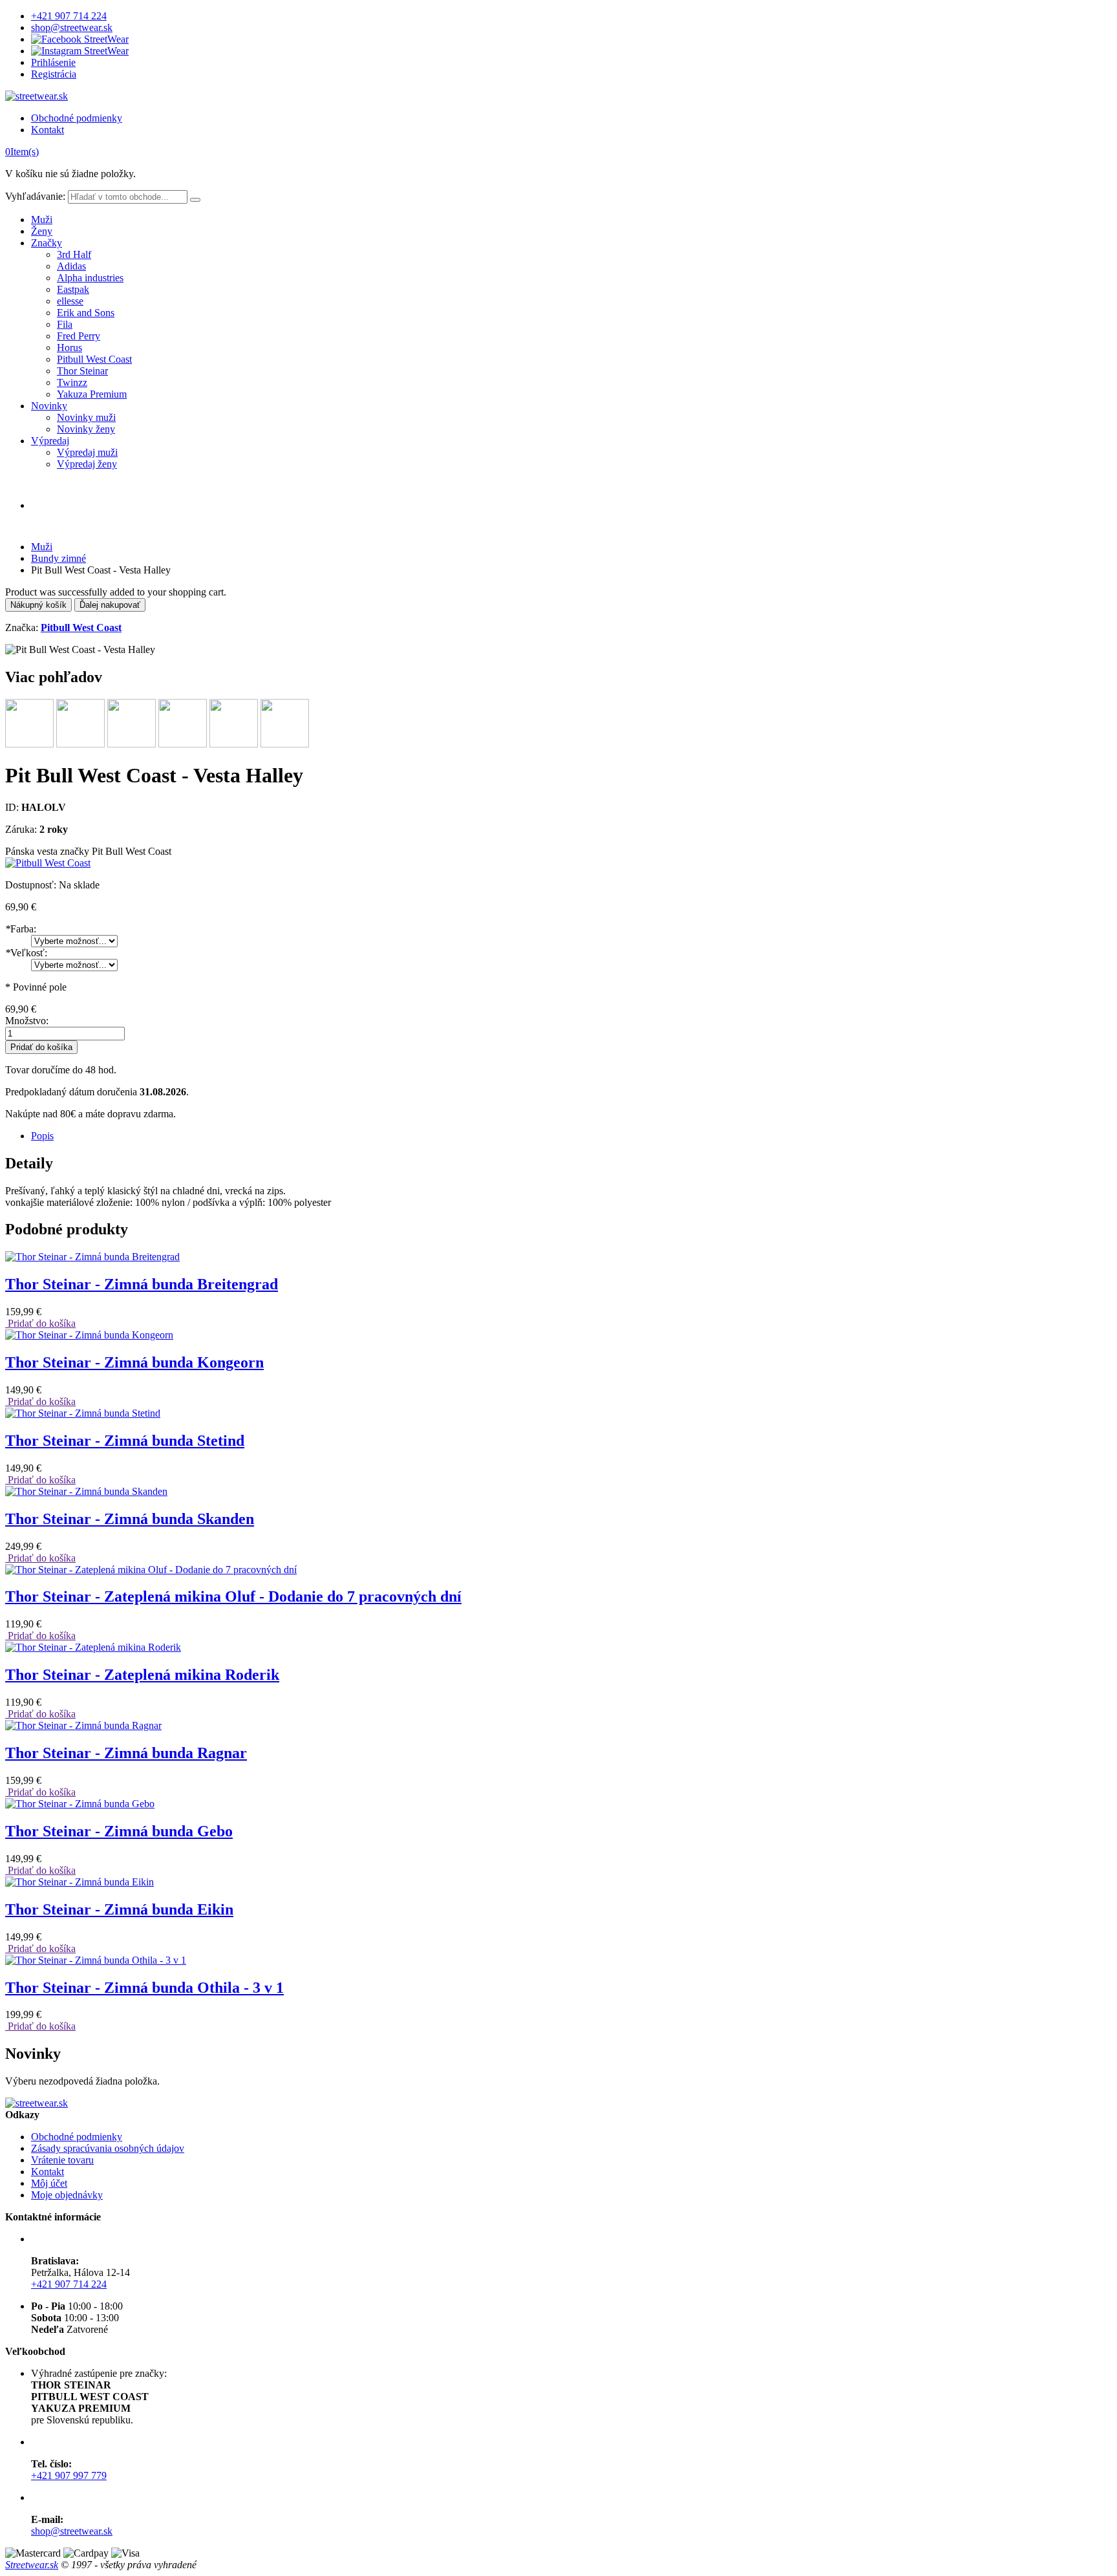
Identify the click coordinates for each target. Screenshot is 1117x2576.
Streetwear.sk (32, 2565)
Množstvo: (27, 1021)
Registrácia (54, 74)
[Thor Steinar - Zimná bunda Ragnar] (83, 1725)
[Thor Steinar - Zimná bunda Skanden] (86, 1491)
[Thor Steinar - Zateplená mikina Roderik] (93, 1647)
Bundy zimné (59, 558)
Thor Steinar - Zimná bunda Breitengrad (142, 1284)
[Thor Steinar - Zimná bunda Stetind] (83, 1413)
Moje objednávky (67, 2195)
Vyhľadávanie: (35, 196)
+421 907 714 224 (69, 16)
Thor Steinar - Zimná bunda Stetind (125, 1441)
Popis (42, 1136)
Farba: (21, 929)
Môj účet (49, 2183)
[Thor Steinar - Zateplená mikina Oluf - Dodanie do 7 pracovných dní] (151, 1570)
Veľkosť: (26, 953)
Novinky (49, 406)
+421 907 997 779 (69, 2475)
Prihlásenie (53, 62)
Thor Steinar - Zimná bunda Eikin (119, 1909)
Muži (42, 220)
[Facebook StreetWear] (80, 39)
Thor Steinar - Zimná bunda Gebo (119, 1831)
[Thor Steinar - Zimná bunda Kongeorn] (89, 1335)
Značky (47, 243)
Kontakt (48, 130)
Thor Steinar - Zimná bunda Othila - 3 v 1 (144, 1988)
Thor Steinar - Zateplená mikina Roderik (142, 1675)
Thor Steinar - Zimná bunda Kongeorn (134, 1362)
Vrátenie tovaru (62, 2160)
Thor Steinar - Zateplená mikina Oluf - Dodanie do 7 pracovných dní (233, 1596)
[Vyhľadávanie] (195, 200)
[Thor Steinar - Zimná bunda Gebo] (80, 1804)
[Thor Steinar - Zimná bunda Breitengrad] (92, 1257)
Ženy (42, 231)
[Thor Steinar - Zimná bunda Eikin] (80, 1882)
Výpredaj (50, 441)
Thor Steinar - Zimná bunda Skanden (130, 1519)
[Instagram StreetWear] (80, 51)
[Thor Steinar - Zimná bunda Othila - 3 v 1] (96, 1960)
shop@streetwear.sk (72, 27)
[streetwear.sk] (37, 96)
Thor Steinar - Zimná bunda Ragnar (126, 1753)
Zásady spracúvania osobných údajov (108, 2148)
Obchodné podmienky (77, 118)
